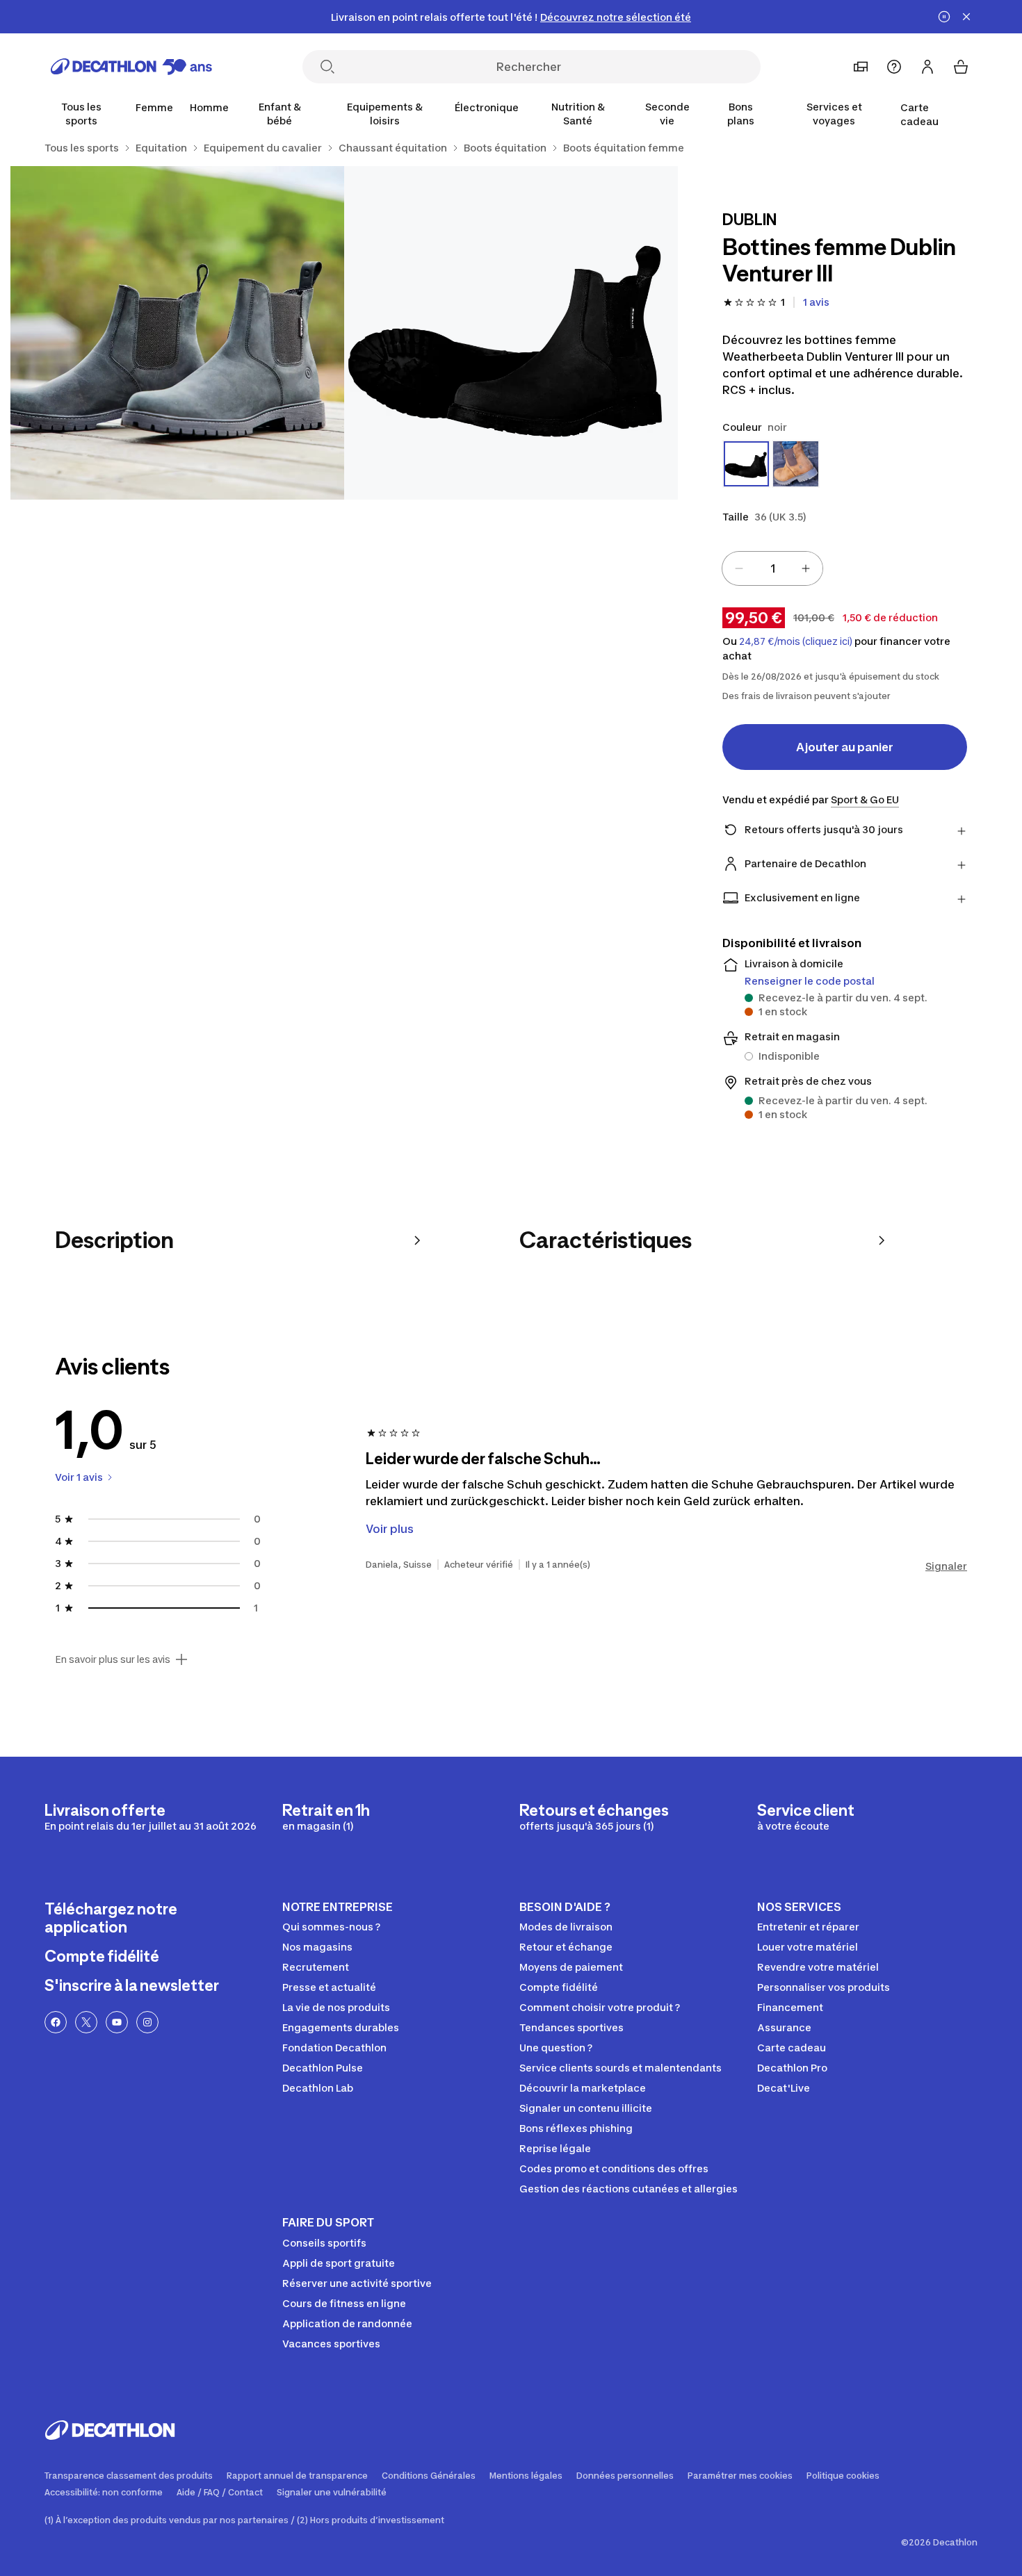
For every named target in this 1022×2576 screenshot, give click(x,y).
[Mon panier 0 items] (961, 67)
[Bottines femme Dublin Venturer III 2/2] (177, 333)
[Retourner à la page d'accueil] (131, 67)
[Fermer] (966, 17)
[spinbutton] (772, 568)
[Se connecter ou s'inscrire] (927, 67)
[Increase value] (806, 568)
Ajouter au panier (845, 747)
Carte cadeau (919, 114)
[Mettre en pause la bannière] (944, 17)
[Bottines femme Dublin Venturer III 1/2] (511, 333)
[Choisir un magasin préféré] (861, 67)
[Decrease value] (739, 568)
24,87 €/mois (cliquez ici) (796, 641)
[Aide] (894, 67)
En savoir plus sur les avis (113, 1659)
